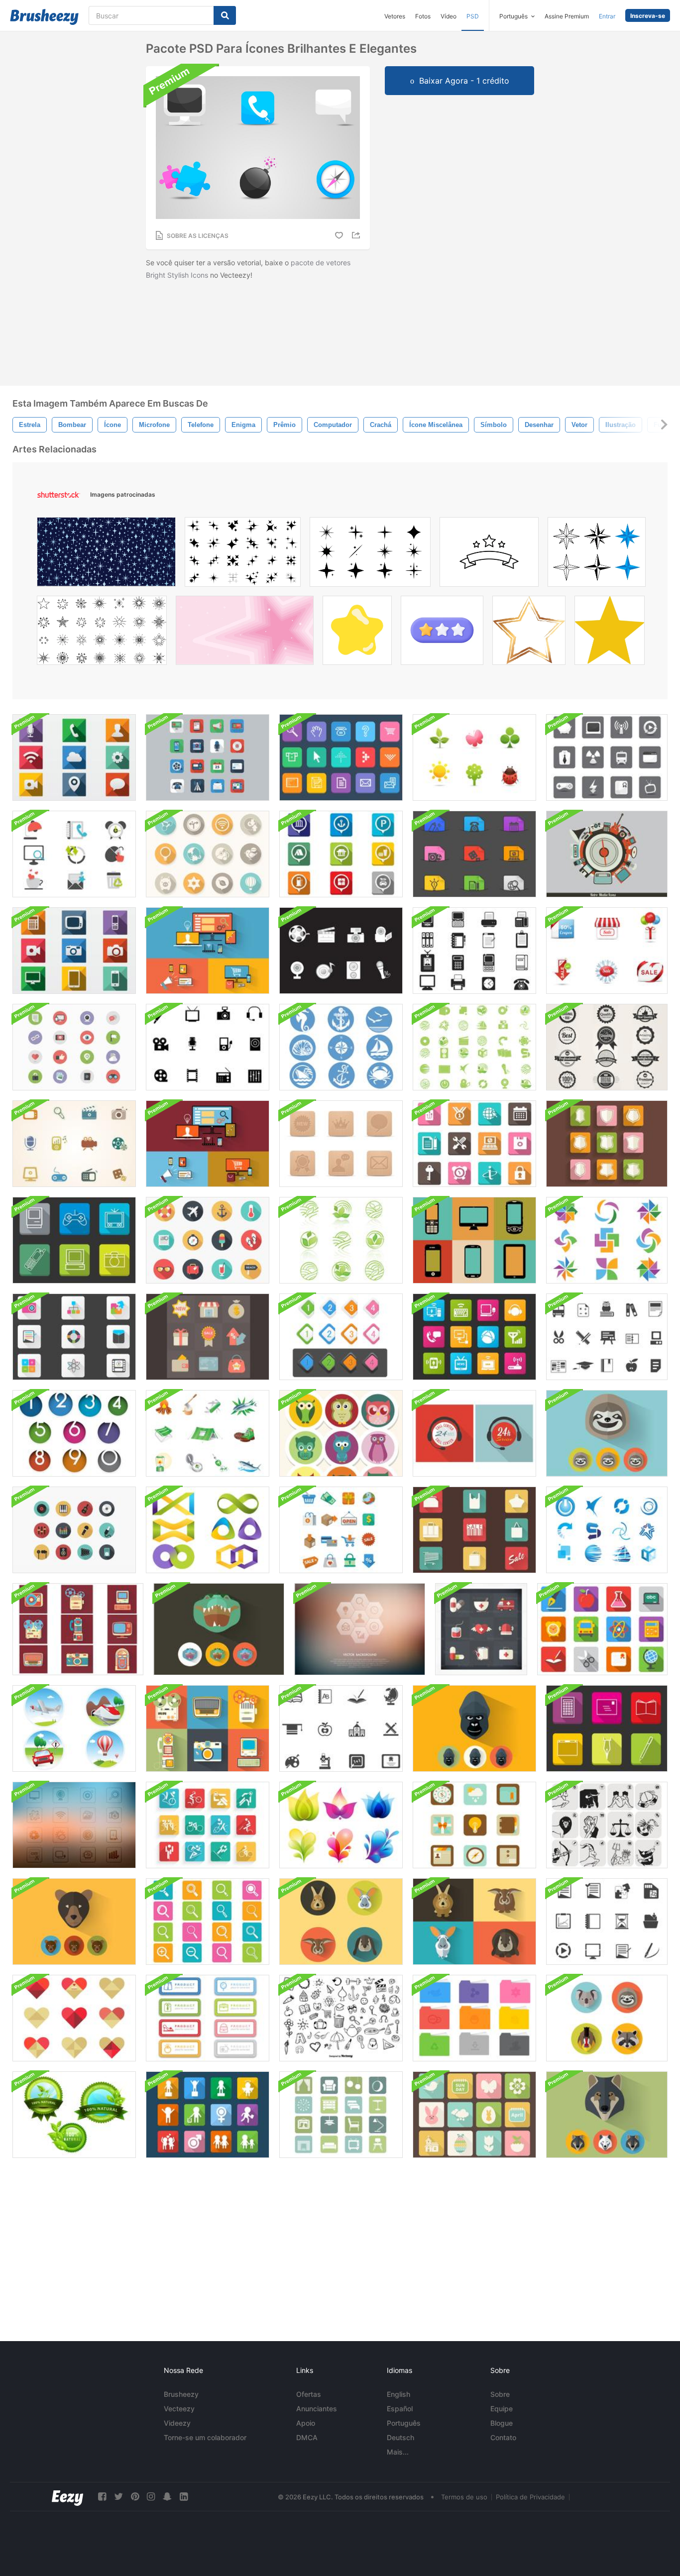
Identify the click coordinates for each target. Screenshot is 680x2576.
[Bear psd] (74, 1922)
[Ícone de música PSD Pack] (74, 1530)
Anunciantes (317, 2409)
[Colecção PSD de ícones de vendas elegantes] (607, 951)
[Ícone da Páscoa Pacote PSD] (474, 2115)
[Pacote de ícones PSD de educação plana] (602, 1629)
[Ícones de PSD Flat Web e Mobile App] (474, 1825)
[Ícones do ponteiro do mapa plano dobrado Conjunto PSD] (341, 854)
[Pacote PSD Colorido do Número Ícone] (74, 1433)
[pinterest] (135, 2497)
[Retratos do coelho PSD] (341, 1922)
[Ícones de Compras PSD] (341, 1530)
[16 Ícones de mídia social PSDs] (74, 1047)
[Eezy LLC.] (67, 2497)
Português (404, 2423)
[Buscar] (225, 15)
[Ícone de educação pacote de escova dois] (607, 1337)
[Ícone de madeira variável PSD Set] (341, 1144)
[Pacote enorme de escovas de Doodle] (341, 2018)
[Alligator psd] (219, 1629)
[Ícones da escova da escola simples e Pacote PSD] (341, 1728)
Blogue (502, 2423)
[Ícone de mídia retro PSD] (607, 854)
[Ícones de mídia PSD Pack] (341, 951)
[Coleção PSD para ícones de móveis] (341, 2115)
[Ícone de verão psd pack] (208, 1240)
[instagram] (151, 2497)
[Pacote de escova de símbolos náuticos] (341, 1047)
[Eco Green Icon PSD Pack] (474, 1047)
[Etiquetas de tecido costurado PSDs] (208, 2018)
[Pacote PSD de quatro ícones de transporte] (74, 1728)
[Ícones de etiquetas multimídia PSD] (74, 1144)
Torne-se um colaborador (205, 2437)
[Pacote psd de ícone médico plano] (481, 1629)
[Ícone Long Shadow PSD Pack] (74, 757)
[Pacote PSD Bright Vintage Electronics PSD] (208, 1728)
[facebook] (102, 2497)
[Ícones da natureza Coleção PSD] (474, 757)
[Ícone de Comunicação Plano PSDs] (208, 757)
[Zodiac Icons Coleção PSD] (607, 1825)
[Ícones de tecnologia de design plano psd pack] (208, 1144)
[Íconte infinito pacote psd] (208, 1530)
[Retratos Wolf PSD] (607, 2115)
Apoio (306, 2423)
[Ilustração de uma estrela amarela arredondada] (357, 633)
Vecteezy (179, 2409)
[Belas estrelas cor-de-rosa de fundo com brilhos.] (245, 633)
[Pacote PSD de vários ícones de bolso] (474, 854)
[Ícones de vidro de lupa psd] (208, 1922)
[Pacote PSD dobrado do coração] (74, 2018)
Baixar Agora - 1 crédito (464, 81)
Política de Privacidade (530, 2497)
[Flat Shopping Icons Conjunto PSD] (208, 1337)
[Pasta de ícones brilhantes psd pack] (474, 2018)
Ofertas (309, 2394)
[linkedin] (184, 2497)
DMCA (307, 2437)
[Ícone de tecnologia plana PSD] (74, 951)
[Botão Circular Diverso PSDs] (208, 854)
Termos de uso (464, 2497)
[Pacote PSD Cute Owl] (341, 1433)
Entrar (607, 16)
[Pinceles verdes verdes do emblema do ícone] (74, 2115)
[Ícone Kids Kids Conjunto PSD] (208, 2115)
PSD (473, 16)
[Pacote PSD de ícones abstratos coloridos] (607, 1240)
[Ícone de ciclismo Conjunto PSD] (208, 1825)
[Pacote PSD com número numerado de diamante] (341, 1337)
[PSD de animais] (607, 2018)
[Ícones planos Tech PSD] (208, 951)
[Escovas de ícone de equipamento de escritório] (474, 951)
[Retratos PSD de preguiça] (607, 1433)
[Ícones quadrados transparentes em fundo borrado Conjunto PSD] (74, 1825)
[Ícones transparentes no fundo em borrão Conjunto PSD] (360, 1629)
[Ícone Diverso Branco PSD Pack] (607, 757)
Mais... (398, 2452)
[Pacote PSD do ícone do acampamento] (208, 1433)
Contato (503, 2437)
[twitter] (118, 2497)
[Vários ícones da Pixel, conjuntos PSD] (341, 757)
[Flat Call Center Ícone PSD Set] (474, 1433)
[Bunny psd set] (474, 1922)
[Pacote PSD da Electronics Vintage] (78, 1629)
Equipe (502, 2409)
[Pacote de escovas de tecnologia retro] (474, 1240)
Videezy (177, 2423)
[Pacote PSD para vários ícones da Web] (474, 1144)
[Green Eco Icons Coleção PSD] (341, 1240)
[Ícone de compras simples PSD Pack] (474, 1530)
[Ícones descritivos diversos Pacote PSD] (607, 1728)
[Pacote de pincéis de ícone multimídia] (208, 1047)
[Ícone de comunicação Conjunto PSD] (474, 1337)
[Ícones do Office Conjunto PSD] (74, 854)
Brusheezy (181, 2394)
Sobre (500, 2394)
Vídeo (449, 16)
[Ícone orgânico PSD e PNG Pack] (341, 1825)
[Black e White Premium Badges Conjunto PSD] (607, 1047)
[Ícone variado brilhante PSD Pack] (74, 1337)
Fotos (423, 16)
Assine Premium (567, 16)
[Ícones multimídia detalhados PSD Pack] (74, 1240)
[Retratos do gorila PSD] (474, 1728)
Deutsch (400, 2437)
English (398, 2394)
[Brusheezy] (44, 17)
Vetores (395, 16)
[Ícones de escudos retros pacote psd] (607, 1144)
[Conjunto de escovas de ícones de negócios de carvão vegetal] (607, 1922)
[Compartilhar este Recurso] (357, 235)
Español (400, 2409)
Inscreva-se (648, 16)
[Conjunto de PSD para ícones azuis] (607, 1530)
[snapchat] (167, 2497)
